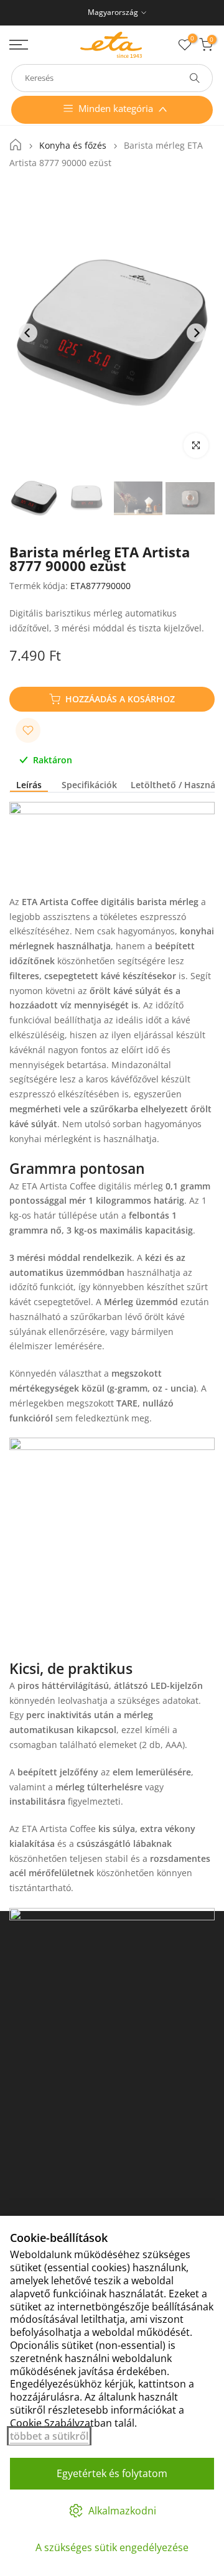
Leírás (29, 785)
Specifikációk (89, 785)
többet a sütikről (49, 2436)
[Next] (196, 333)
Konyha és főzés (73, 146)
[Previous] (28, 333)
